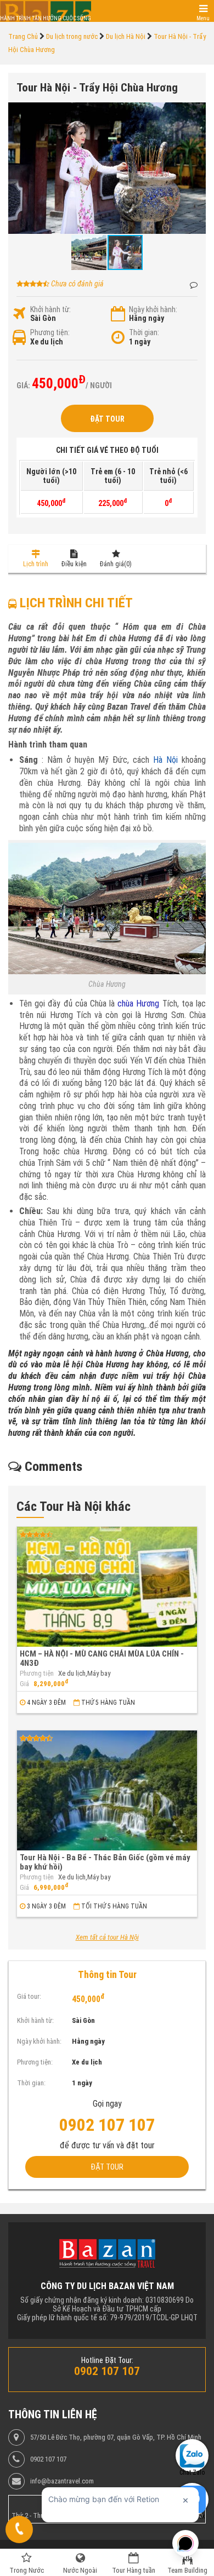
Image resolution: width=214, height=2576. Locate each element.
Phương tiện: (50, 332)
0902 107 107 (48, 2459)
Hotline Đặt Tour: (107, 2360)
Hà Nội (165, 760)
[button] (196, 112)
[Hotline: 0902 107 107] (19, 2529)
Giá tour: (29, 1996)
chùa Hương (138, 1004)
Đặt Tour (107, 419)
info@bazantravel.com (62, 2481)
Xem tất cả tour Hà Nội (107, 1937)
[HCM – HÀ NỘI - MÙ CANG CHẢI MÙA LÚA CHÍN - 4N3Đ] (107, 1587)
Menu (203, 18)
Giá (24, 1684)
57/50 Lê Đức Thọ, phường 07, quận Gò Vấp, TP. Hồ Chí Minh (116, 2437)
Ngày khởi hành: (153, 309)
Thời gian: (144, 332)
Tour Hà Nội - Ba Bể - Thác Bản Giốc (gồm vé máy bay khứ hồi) (105, 1862)
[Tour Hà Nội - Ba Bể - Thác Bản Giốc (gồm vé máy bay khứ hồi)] (107, 1790)
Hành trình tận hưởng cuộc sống (46, 18)
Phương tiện (37, 1674)
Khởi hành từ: (50, 309)
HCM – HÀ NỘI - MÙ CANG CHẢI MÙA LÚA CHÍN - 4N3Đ (102, 1658)
